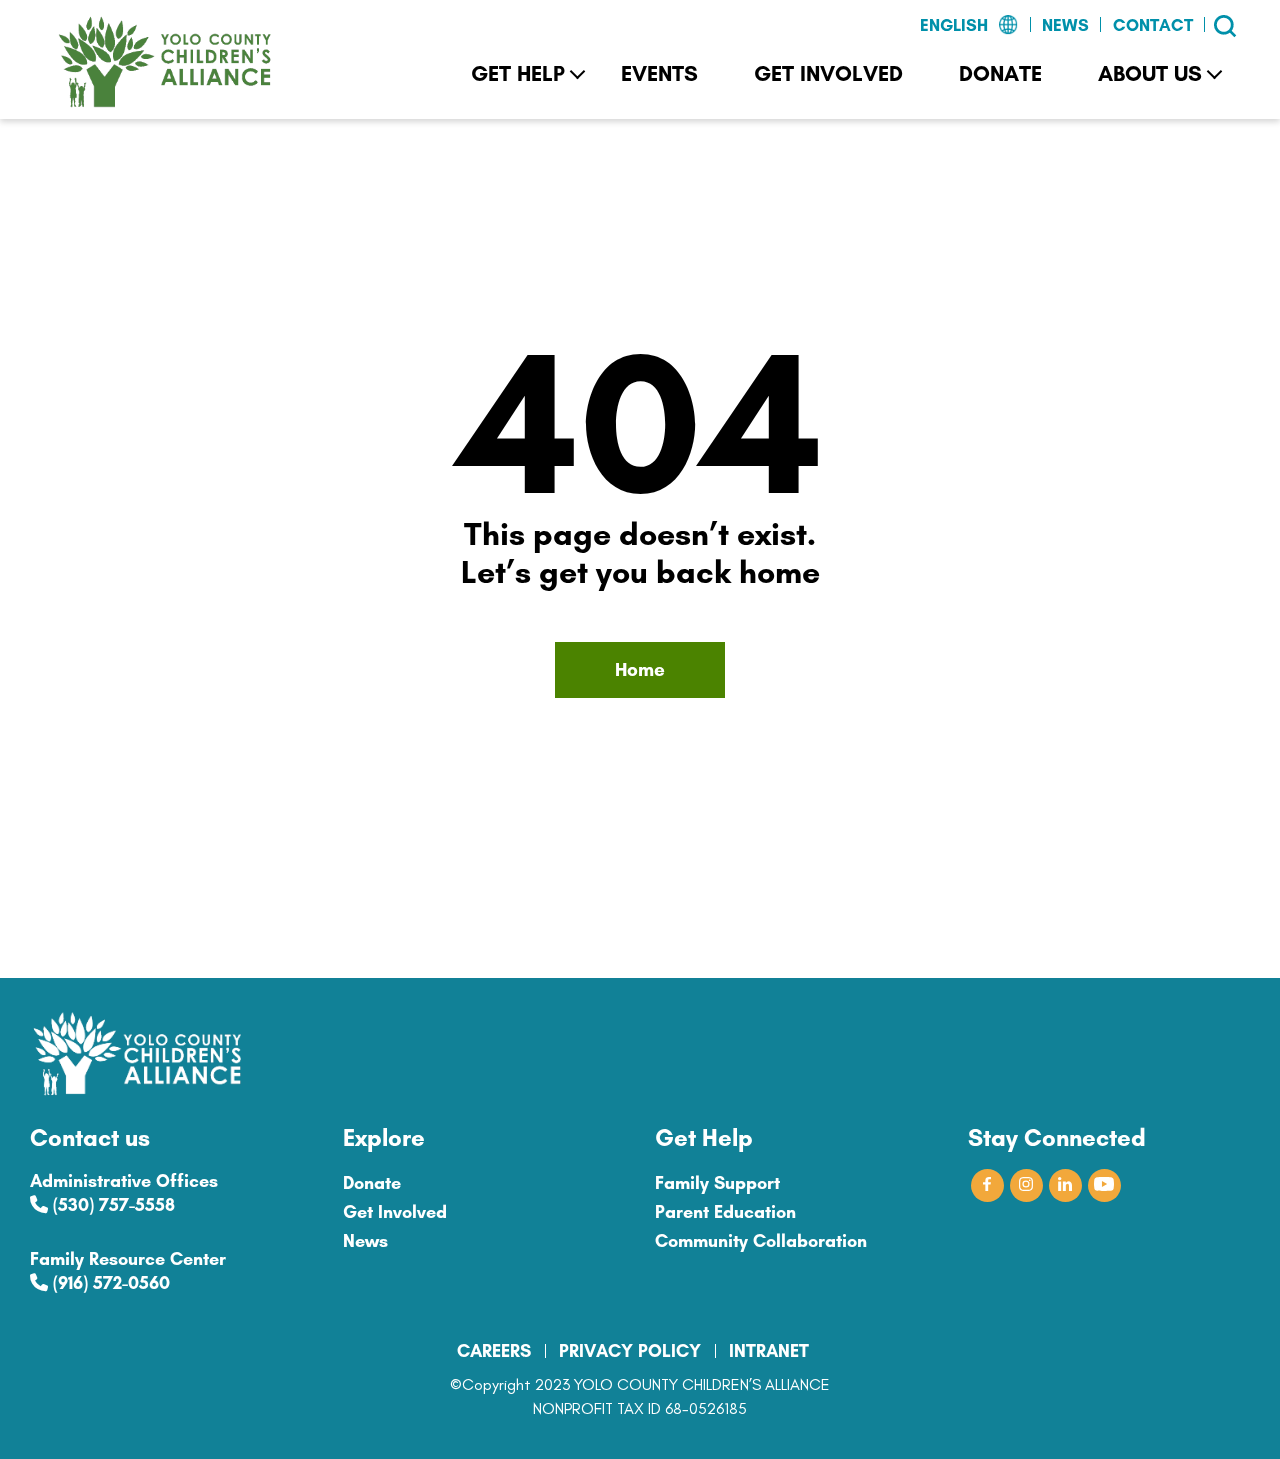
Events (659, 73)
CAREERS (494, 1351)
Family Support (717, 1183)
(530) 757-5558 (111, 1205)
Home (640, 669)
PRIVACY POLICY (630, 1351)
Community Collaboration (761, 1241)
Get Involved (828, 73)
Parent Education (725, 1212)
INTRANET (769, 1351)
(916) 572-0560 (109, 1283)
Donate (1000, 73)
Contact (1153, 25)
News (1065, 25)
